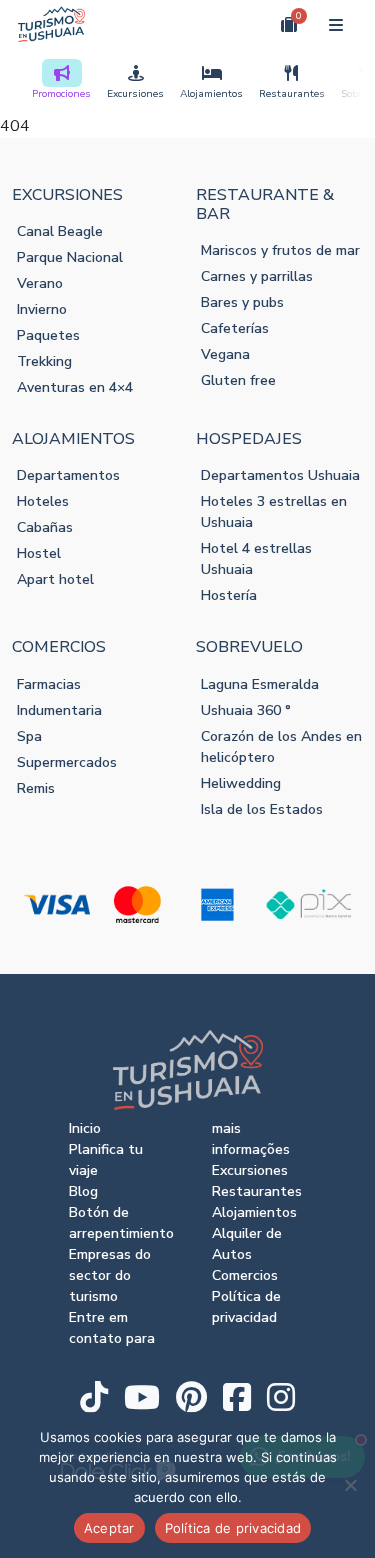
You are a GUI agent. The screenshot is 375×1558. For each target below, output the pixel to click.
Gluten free (238, 380)
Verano (40, 283)
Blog (83, 1191)
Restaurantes (292, 94)
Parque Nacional (70, 257)
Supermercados (67, 762)
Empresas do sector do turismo (110, 1275)
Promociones (61, 94)
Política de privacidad (233, 1528)
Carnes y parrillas (257, 276)
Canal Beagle (60, 231)
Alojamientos (211, 94)
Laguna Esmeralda (260, 684)
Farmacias (49, 684)
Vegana (225, 354)
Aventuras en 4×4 (75, 387)
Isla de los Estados (262, 809)
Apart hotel (55, 579)
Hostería (229, 595)
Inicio (85, 1128)
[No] (350, 1485)
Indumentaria (59, 710)
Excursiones (135, 94)
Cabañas (45, 527)
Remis (36, 788)
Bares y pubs (242, 302)
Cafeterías (235, 328)
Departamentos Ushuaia (280, 475)
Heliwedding (241, 783)
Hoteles (43, 501)
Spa (29, 736)
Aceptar (109, 1528)
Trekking (44, 361)
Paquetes (48, 335)
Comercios (245, 1275)
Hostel (39, 553)
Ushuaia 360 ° (246, 710)
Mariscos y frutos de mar (280, 250)
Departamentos (68, 475)
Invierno (42, 309)
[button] (243, 24)
